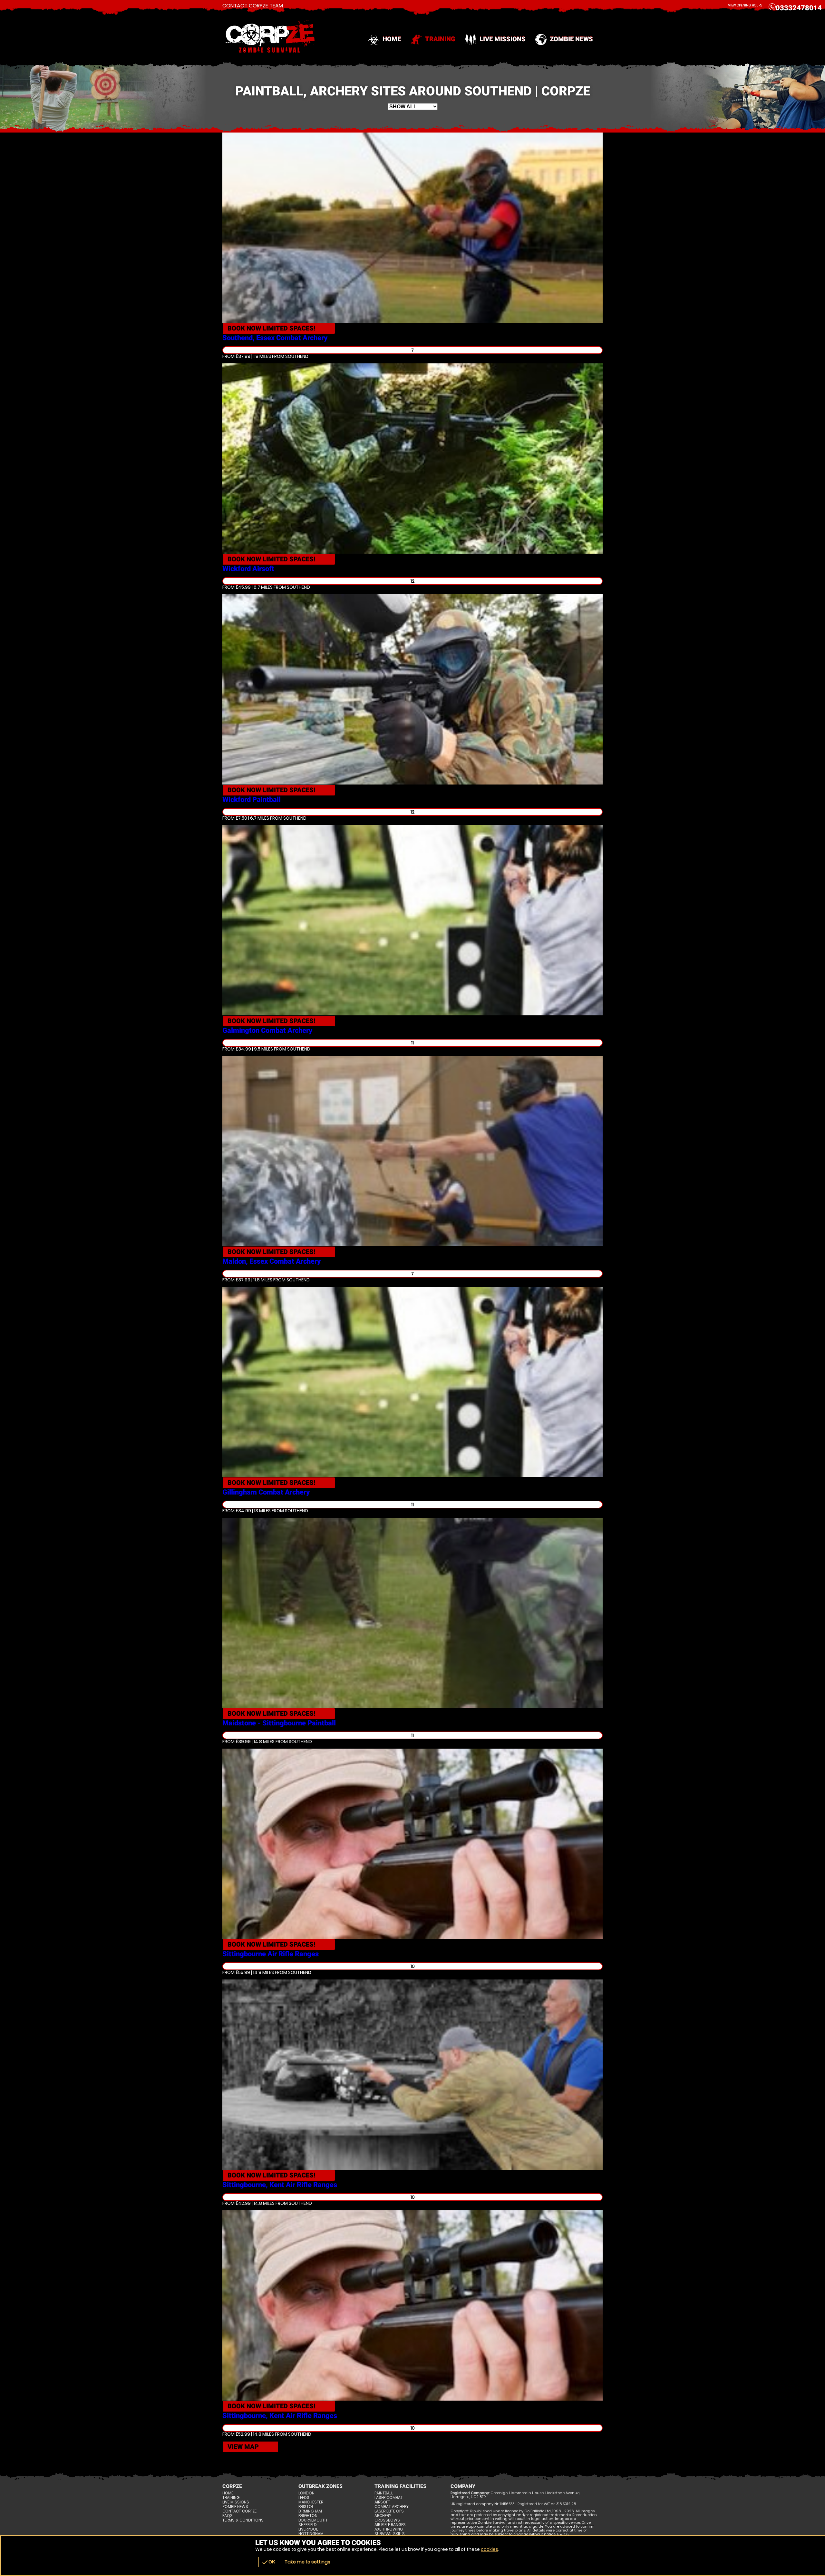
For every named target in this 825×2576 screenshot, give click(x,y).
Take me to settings (307, 2562)
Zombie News (571, 39)
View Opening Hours (745, 5)
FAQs (228, 2516)
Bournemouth (313, 2520)
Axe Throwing (389, 2529)
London (306, 2493)
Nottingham (311, 2534)
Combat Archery (392, 2507)
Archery (383, 2516)
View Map (243, 2447)
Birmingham (310, 2511)
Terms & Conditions (243, 2520)
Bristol (306, 2507)
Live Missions (503, 39)
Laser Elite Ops (389, 2511)
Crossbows (387, 2520)
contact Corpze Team (253, 6)
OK (268, 2562)
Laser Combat (389, 2498)
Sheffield (308, 2525)
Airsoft (382, 2502)
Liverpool (308, 2529)
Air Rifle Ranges (390, 2525)
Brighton (308, 2516)
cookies (490, 2549)
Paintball (384, 2493)
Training (440, 39)
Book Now (272, 328)
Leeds (304, 2498)
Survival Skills (390, 2534)
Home (392, 39)
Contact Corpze (239, 2511)
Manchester (311, 2502)
